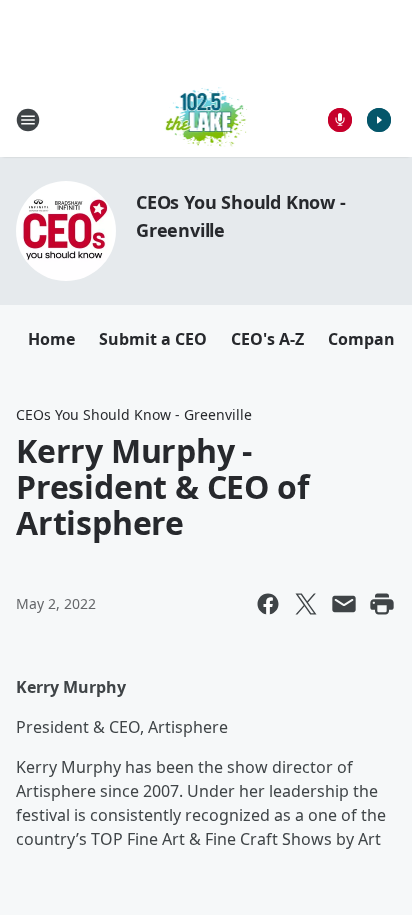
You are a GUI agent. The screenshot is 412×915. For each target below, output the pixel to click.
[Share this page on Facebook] (268, 604)
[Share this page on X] (306, 604)
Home (51, 339)
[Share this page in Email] (344, 604)
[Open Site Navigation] (28, 120)
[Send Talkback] (340, 120)
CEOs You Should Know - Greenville (134, 414)
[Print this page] (382, 604)
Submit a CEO (153, 339)
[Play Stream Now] (379, 120)
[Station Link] (206, 119)
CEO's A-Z (267, 339)
